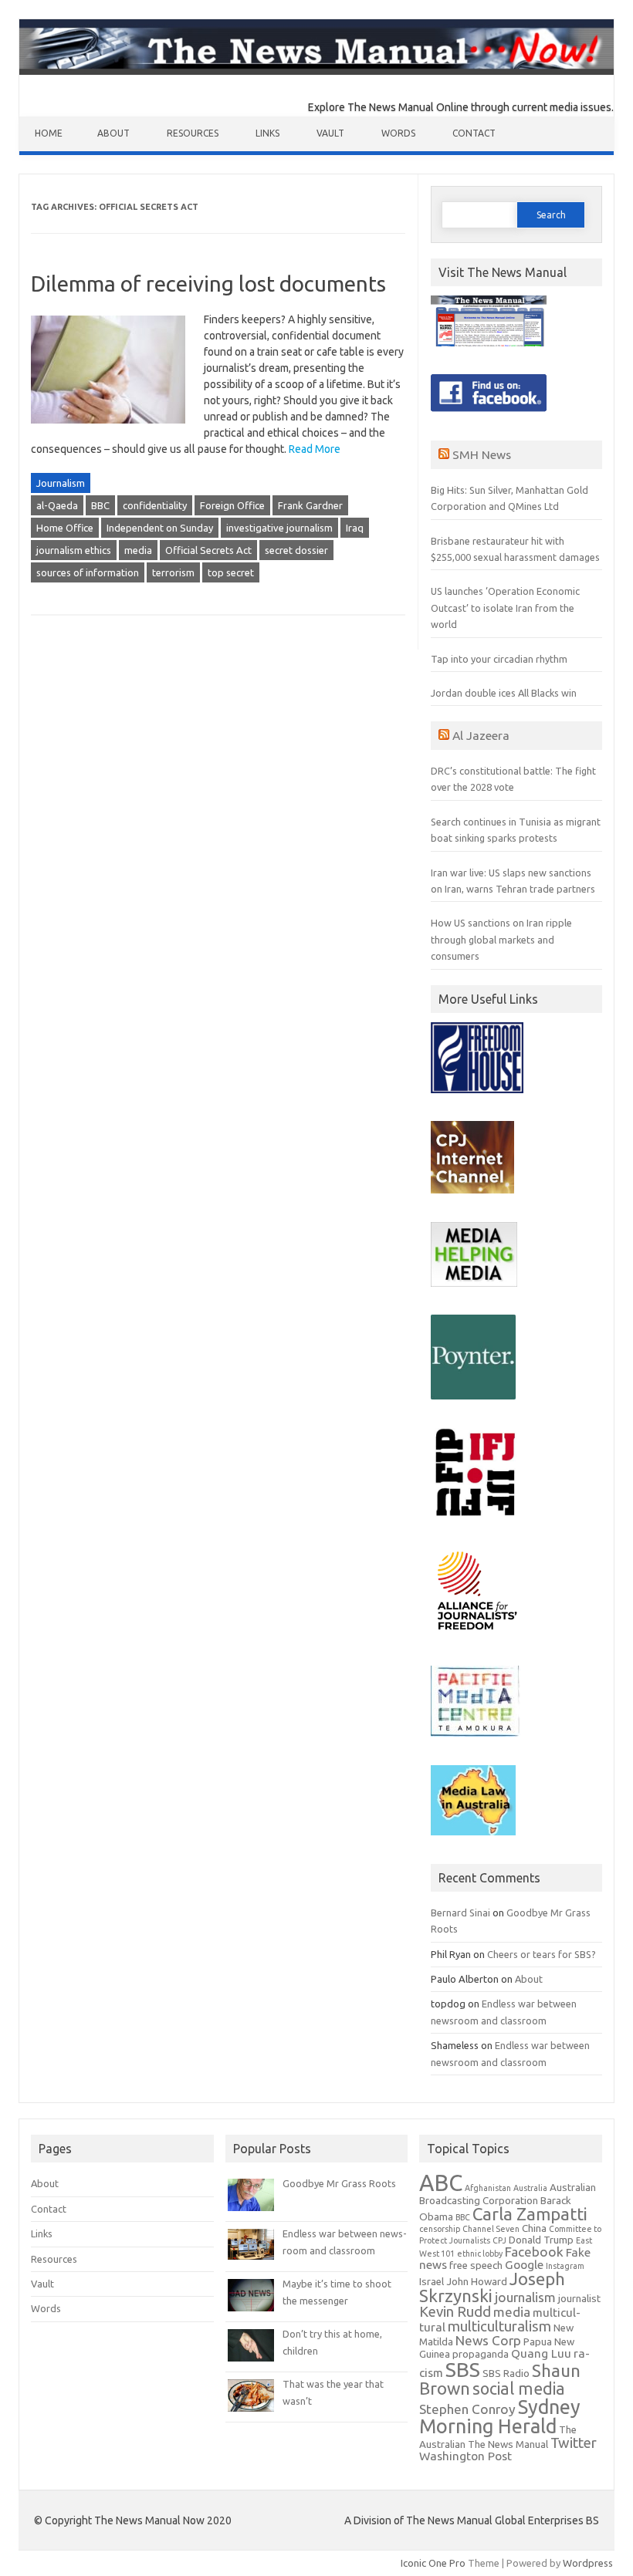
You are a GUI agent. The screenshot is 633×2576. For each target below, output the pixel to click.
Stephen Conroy (467, 2409)
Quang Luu (541, 2353)
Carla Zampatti (530, 2214)
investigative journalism (279, 528)
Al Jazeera (481, 735)
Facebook (534, 2252)
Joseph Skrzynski (492, 2287)
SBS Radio (506, 2373)
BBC (100, 505)
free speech (476, 2265)
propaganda (481, 2354)
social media (519, 2389)
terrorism (173, 572)
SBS (463, 2369)
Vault (330, 133)
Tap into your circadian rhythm (499, 659)
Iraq (355, 528)
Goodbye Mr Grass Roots (339, 2183)
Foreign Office (232, 505)
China (534, 2228)
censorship (440, 2229)
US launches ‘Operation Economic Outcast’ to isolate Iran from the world (505, 608)
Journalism (61, 483)
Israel (432, 2282)
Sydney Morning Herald (500, 2416)
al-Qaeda (57, 505)
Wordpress (588, 2563)
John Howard (477, 2282)
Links (267, 133)
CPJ (499, 2240)
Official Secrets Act (208, 550)
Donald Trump (541, 2240)
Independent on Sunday (160, 528)
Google (524, 2265)
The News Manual (508, 2444)
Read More (315, 449)
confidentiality (155, 505)
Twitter (574, 2443)
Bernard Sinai (460, 1913)
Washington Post (465, 2456)
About (113, 133)
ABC (441, 2183)
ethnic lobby (480, 2254)
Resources (193, 133)
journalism (525, 2297)
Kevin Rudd (455, 2312)
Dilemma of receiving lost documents (208, 284)
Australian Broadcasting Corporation (508, 2194)
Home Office (65, 528)
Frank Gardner (310, 505)
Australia (530, 2188)
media (138, 550)
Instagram (565, 2266)
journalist (579, 2299)
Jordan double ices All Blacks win (504, 693)
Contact (474, 133)
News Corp (488, 2340)
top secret (231, 572)
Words (398, 133)
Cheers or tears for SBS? (542, 1954)
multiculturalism (499, 2326)
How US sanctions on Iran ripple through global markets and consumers (501, 939)
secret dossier (296, 550)
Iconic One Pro (433, 2563)
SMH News (482, 454)
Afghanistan (488, 2188)
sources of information (88, 572)
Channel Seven (491, 2229)
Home (49, 133)
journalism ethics (74, 550)
